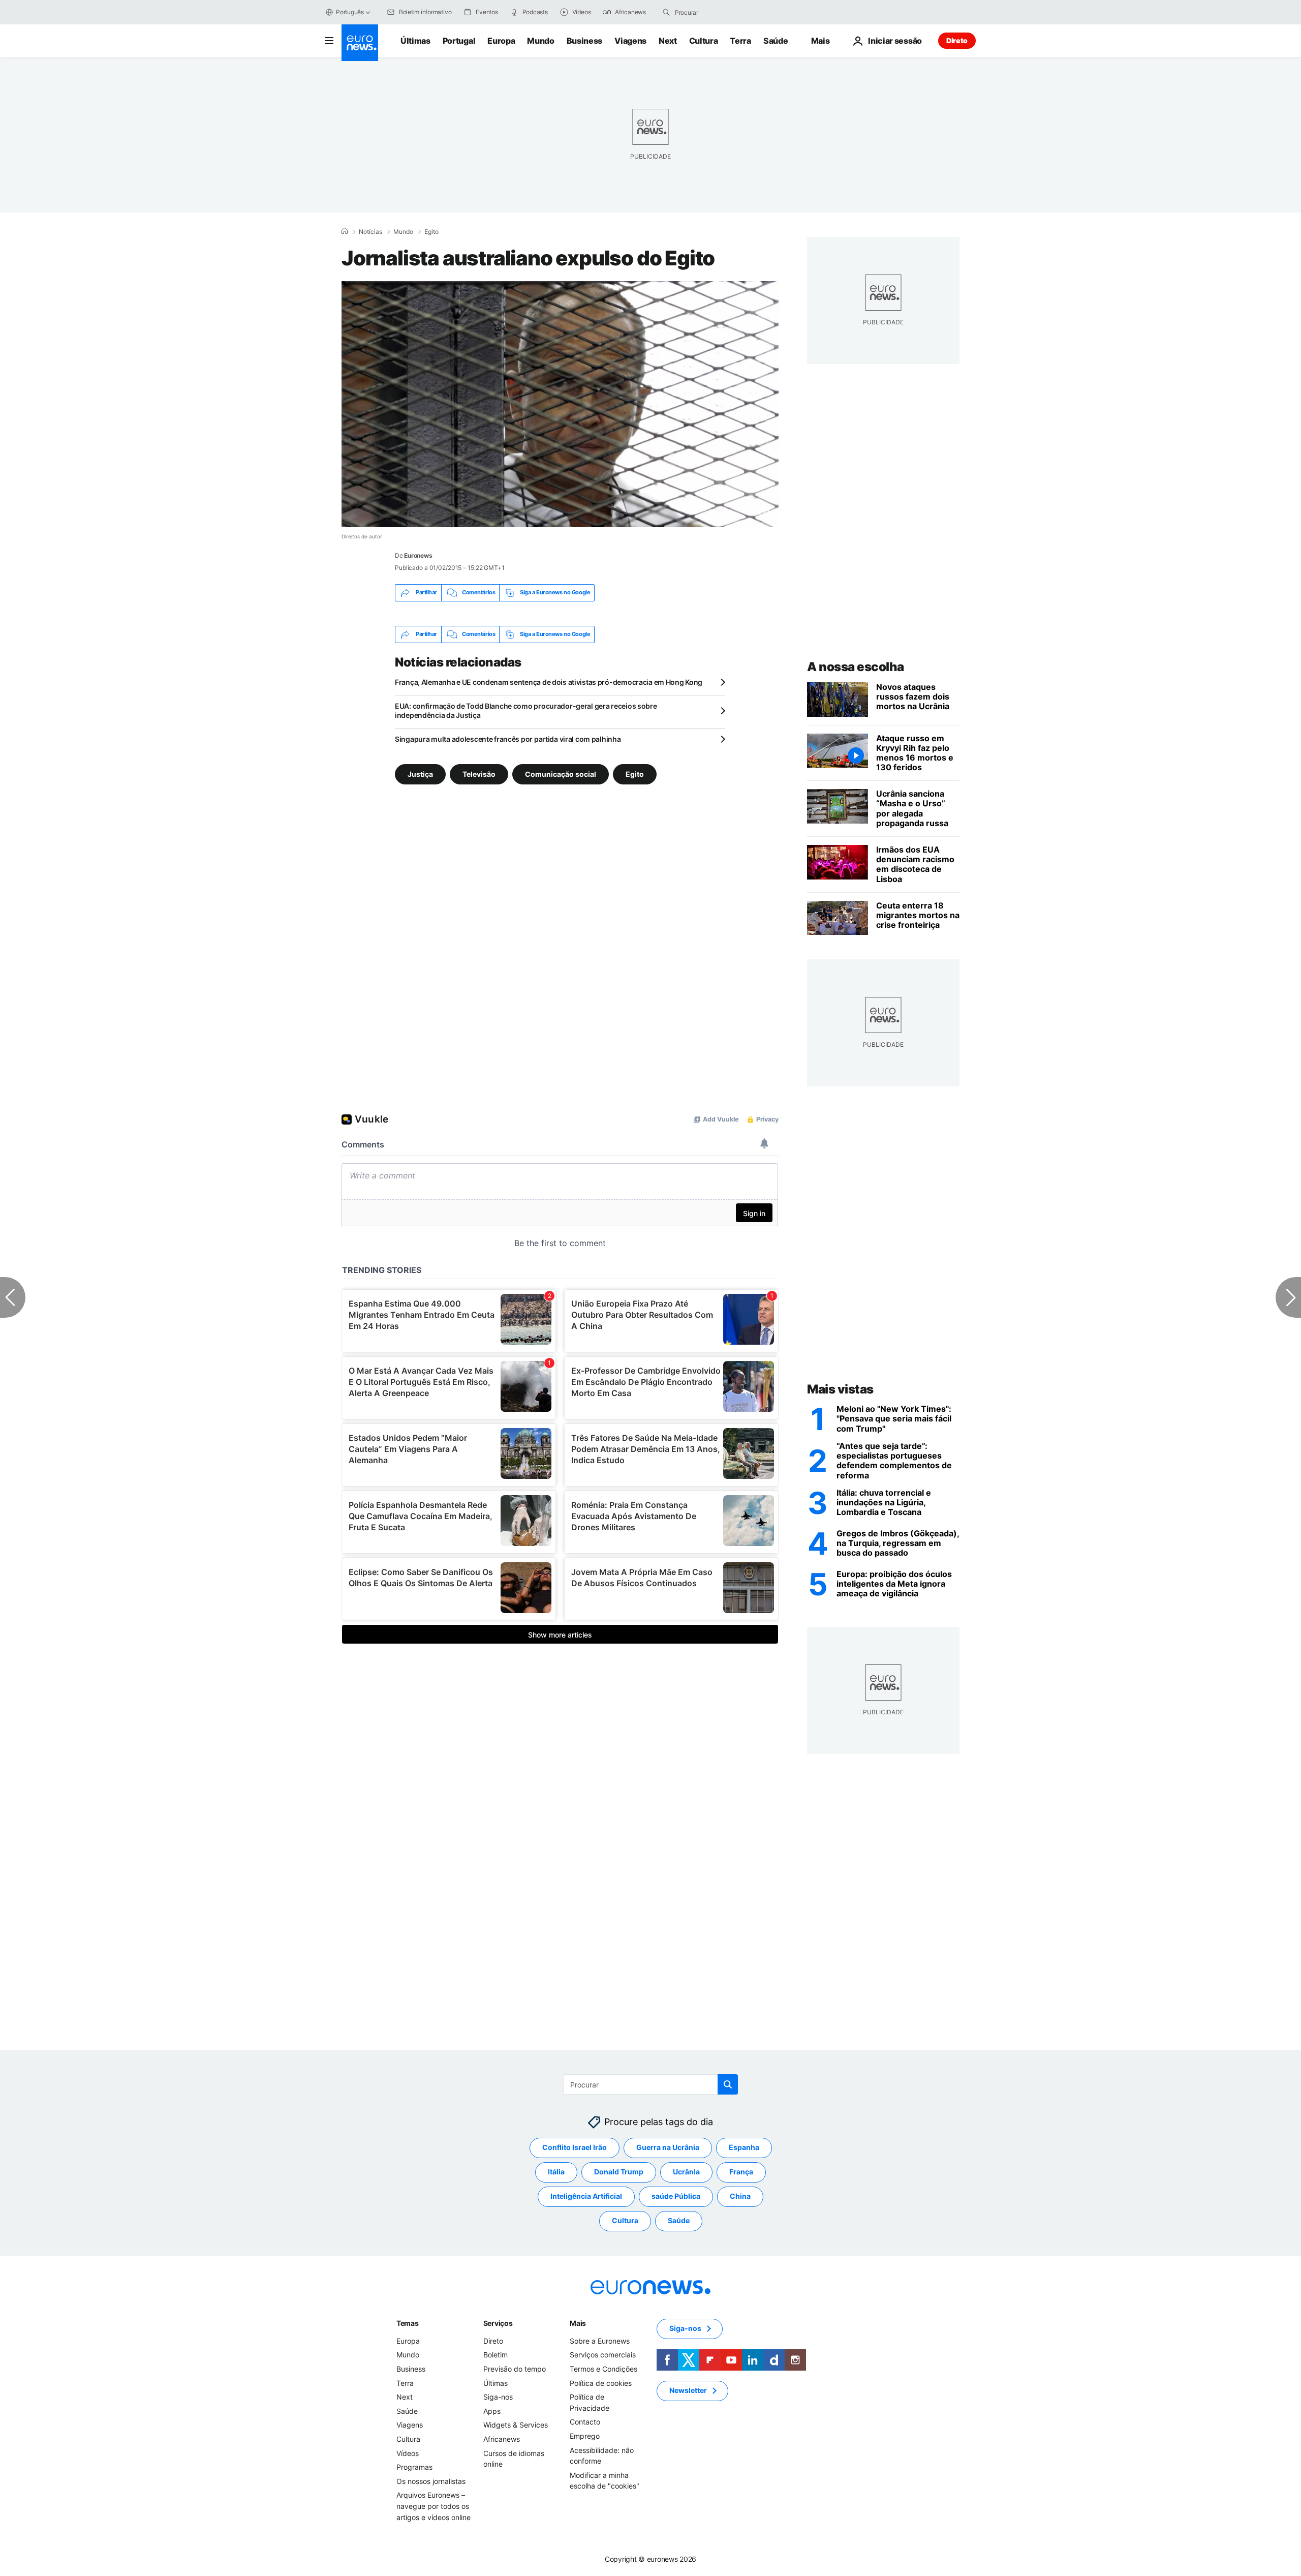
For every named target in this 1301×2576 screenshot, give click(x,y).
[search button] (666, 12)
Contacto (585, 2422)
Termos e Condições (603, 2369)
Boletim (495, 2355)
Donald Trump (619, 2172)
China (740, 2196)
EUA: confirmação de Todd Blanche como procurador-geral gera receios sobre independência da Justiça (526, 710)
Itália (556, 2172)
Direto (957, 40)
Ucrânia (686, 2172)
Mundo (540, 41)
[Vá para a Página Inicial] (360, 43)
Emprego (585, 2436)
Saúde (776, 41)
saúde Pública (676, 2196)
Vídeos (408, 2453)
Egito (431, 232)
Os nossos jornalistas (431, 2481)
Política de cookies (601, 2383)
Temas (408, 2323)
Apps (492, 2411)
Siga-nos (498, 2397)
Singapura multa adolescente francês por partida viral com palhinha (508, 739)
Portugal (459, 41)
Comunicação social (561, 774)
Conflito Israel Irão (575, 2147)
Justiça (420, 774)
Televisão (479, 774)
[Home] (345, 231)
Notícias (370, 232)
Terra (740, 41)
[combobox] (718, 12)
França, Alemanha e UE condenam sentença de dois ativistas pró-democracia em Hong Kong (549, 682)
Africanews (502, 2439)
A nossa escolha (856, 667)
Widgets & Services (516, 2425)
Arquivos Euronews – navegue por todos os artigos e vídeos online (433, 2506)
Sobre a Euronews (600, 2341)
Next (668, 41)
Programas (414, 2467)
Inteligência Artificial (586, 2196)
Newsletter (688, 2390)
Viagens (630, 41)
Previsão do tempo (515, 2369)
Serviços (498, 2323)
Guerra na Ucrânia (668, 2147)
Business (584, 41)
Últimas (415, 41)
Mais (578, 2323)
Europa (501, 41)
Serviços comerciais (603, 2355)
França (741, 2172)
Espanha (744, 2147)
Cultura (704, 41)
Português (350, 12)
